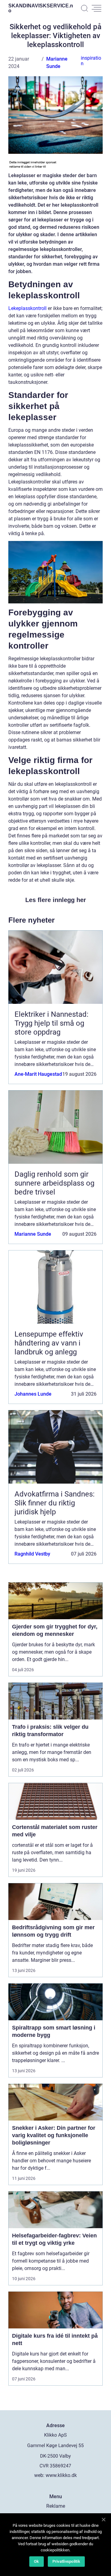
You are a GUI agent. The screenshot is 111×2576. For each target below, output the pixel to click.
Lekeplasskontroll (27, 308)
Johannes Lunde (33, 1394)
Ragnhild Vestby (32, 1554)
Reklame (56, 2506)
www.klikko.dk (61, 2475)
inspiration (91, 61)
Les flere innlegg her (56, 900)
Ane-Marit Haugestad (38, 1074)
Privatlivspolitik (66, 2561)
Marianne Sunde (33, 1234)
